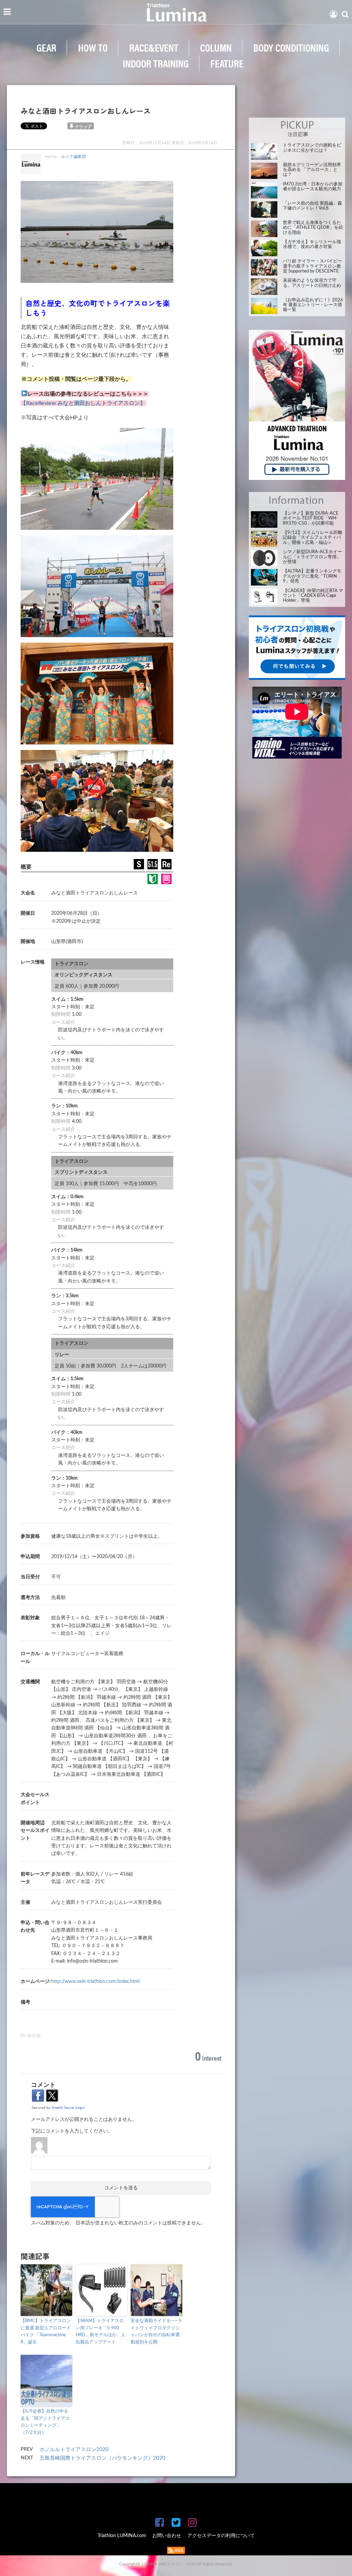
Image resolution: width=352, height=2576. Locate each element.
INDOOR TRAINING (156, 63)
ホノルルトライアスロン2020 (74, 2450)
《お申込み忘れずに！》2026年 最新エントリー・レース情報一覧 (313, 305)
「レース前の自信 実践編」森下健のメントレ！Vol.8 (312, 206)
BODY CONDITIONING (291, 47)
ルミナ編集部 (74, 157)
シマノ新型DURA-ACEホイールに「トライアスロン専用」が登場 (312, 557)
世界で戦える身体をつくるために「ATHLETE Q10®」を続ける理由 (313, 228)
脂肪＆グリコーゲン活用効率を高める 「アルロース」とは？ (312, 170)
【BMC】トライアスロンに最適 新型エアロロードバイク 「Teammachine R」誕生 (46, 2332)
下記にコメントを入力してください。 (72, 2131)
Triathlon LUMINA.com (122, 2536)
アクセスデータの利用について (221, 2536)
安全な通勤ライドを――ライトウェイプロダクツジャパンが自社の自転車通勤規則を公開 (156, 2332)
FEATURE (227, 63)
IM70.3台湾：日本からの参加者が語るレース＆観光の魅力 (313, 187)
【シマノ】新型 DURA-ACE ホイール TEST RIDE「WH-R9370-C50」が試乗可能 (311, 518)
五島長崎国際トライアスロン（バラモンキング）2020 (102, 2458)
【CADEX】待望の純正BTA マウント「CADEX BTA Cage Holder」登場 (313, 596)
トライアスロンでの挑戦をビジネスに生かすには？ (312, 148)
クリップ (83, 127)
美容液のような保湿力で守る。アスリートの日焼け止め (312, 283)
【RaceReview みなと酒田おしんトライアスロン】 (83, 403)
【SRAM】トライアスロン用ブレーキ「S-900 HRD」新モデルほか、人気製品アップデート (101, 2332)
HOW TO (93, 47)
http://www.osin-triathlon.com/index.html (95, 1982)
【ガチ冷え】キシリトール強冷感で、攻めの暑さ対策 (312, 244)
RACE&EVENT (154, 47)
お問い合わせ (167, 2536)
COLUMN (216, 47)
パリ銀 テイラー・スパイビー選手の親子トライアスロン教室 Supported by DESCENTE (312, 266)
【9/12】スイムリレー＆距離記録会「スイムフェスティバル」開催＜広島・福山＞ (313, 538)
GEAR (46, 47)
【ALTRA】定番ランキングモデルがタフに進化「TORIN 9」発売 (312, 576)
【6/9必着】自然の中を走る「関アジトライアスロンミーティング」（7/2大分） (45, 2422)
